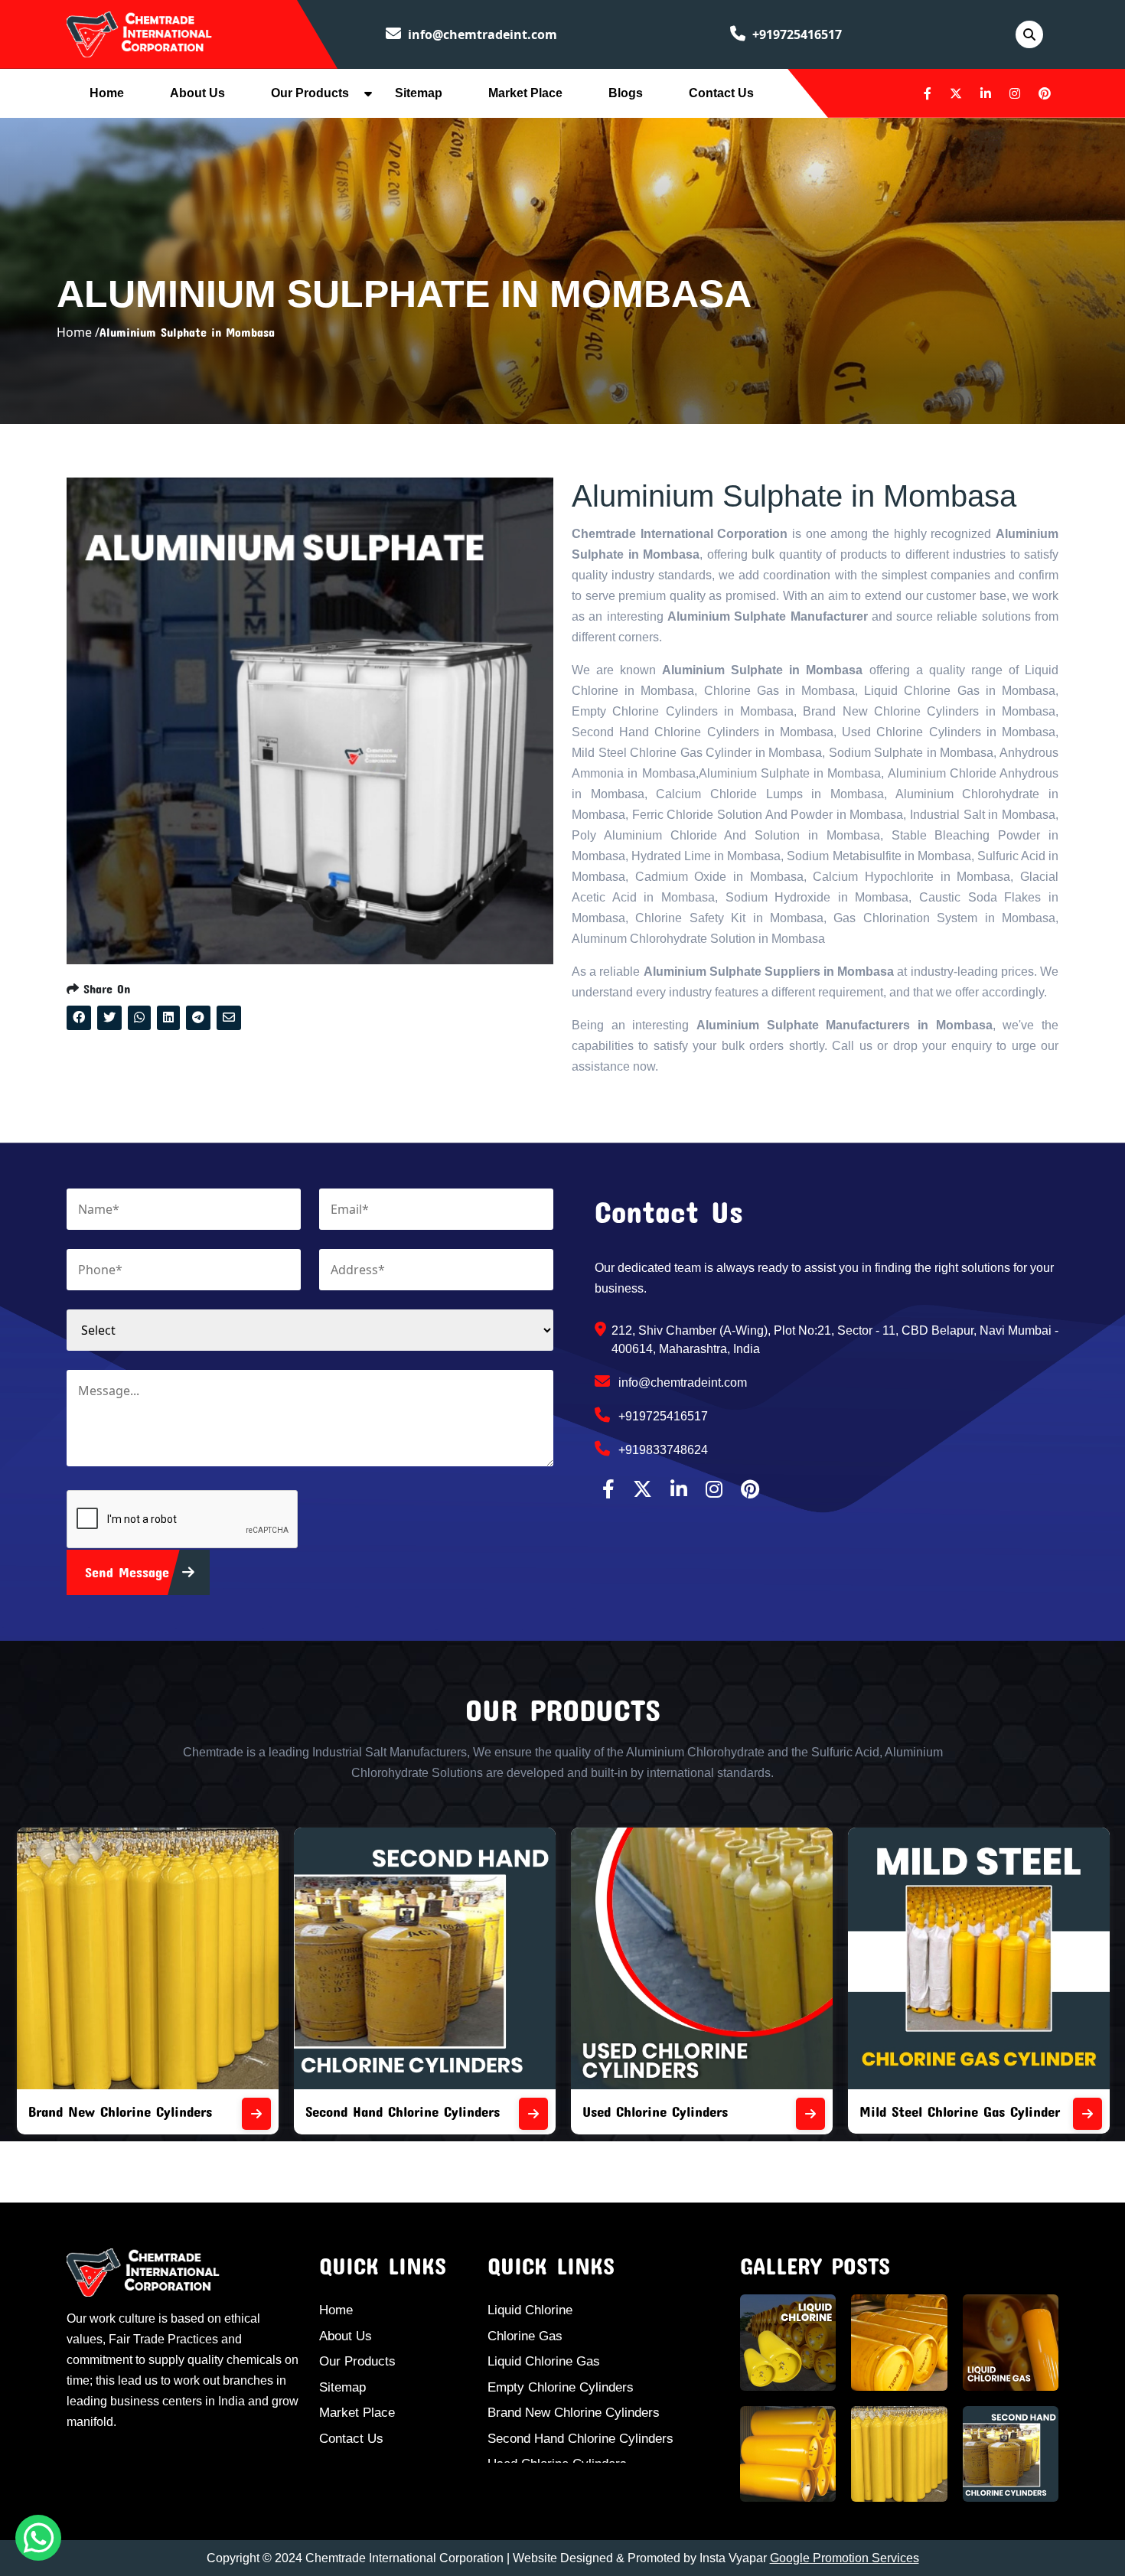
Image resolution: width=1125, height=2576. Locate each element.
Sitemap (419, 93)
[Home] (139, 33)
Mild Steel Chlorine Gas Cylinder (683, 2111)
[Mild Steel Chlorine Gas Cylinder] (810, 2114)
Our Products (310, 93)
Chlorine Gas (525, 2336)
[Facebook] (928, 93)
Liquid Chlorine (530, 2310)
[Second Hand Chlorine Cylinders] (256, 2114)
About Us (197, 93)
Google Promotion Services (845, 2558)
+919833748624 (662, 1450)
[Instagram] (1015, 93)
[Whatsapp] (38, 2538)
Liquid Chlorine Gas (544, 2361)
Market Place (525, 93)
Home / (78, 332)
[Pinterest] (1045, 93)
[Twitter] (956, 93)
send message (130, 1572)
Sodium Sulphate (911, 2111)
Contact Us (721, 93)
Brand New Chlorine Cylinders (574, 2413)
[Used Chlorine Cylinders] (533, 2114)
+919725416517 (796, 34)
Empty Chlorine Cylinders (561, 2387)
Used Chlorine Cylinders (378, 2111)
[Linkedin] (986, 93)
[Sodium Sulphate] (1087, 2114)
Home (107, 93)
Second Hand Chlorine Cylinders (126, 2111)
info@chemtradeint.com (481, 34)
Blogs (626, 93)
